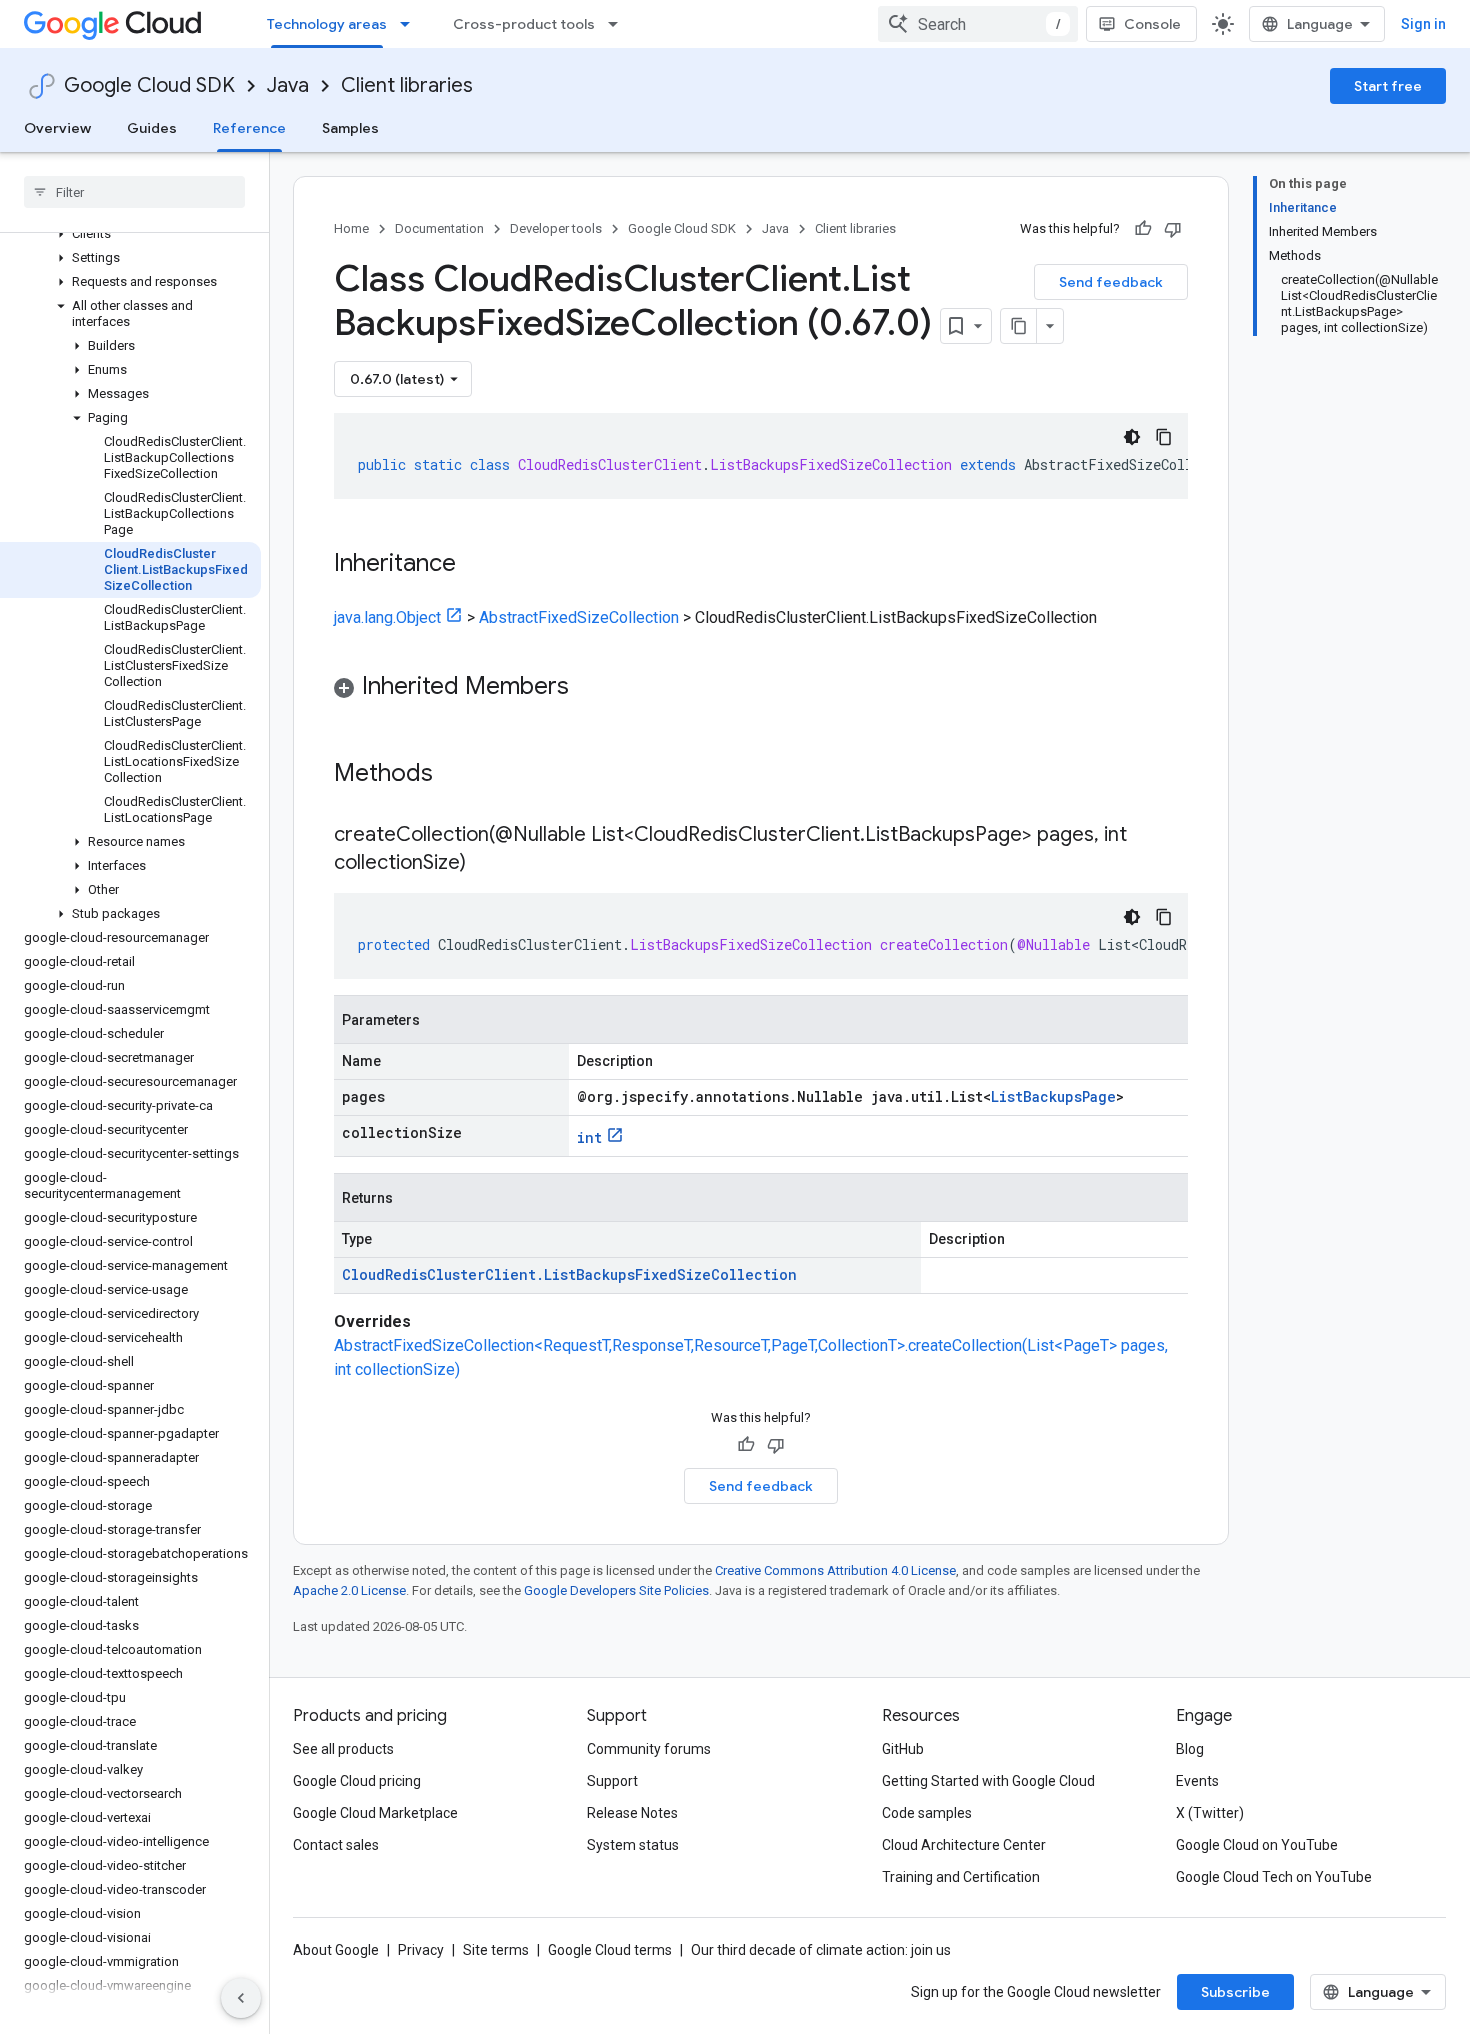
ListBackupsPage (1053, 1096)
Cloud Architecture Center (964, 1845)
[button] (130, 234)
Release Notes (632, 1813)
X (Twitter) (1210, 1813)
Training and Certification (961, 1877)
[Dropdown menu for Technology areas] (411, 24)
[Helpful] (1143, 229)
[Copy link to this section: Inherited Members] (589, 688)
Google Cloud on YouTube (1257, 1845)
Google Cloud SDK (149, 85)
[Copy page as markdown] (1019, 326)
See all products (343, 1749)
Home (351, 228)
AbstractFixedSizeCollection (579, 617)
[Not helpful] (1173, 229)
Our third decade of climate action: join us (821, 1950)
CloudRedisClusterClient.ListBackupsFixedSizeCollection (569, 1274)
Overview (57, 128)
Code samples (927, 1813)
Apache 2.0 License (349, 1590)
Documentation (439, 228)
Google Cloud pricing (357, 1781)
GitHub (903, 1749)
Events (1197, 1781)
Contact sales (336, 1845)
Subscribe (1235, 1992)
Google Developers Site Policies (616, 1590)
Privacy (421, 1950)
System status (633, 1845)
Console (1152, 24)
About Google (336, 1950)
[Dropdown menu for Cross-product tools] (619, 24)
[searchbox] (134, 192)
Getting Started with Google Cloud (988, 1781)
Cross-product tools (524, 24)
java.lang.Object (387, 617)
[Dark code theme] (1132, 437)
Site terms (496, 1950)
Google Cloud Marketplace (375, 1813)
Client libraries (407, 85)
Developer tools (556, 228)
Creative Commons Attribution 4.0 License (835, 1570)
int (589, 1137)
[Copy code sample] (1164, 437)
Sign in (1423, 24)
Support (612, 1781)
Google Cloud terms (610, 1950)
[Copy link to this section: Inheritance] (476, 565)
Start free (1388, 86)
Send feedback (1111, 282)
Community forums (649, 1749)
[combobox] (978, 24)
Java (288, 85)
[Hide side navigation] (241, 1998)
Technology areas (327, 24)
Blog (1190, 1749)
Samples (350, 128)
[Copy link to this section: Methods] (459, 775)
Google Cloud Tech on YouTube (1274, 1877)
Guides (152, 128)
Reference (249, 128)
